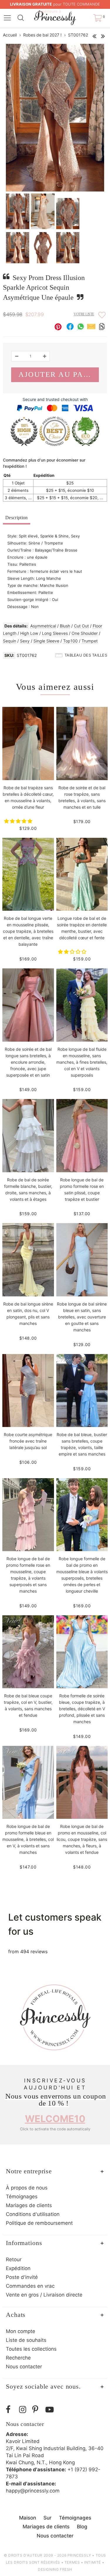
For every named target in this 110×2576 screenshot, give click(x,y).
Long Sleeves (55, 633)
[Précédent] (94, 35)
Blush (65, 626)
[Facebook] (11, 2410)
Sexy (25, 641)
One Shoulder (85, 633)
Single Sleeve (46, 641)
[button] (19, 821)
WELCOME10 (55, 2119)
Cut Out (81, 626)
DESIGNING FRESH (55, 2569)
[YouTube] (51, 2410)
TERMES (72, 2562)
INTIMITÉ (93, 2562)
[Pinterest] (37, 2410)
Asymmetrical (43, 626)
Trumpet (90, 641)
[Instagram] (24, 2410)
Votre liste (84, 314)
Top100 (70, 641)
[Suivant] (103, 35)
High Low (29, 633)
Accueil (10, 35)
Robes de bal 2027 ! (42, 35)
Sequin (10, 641)
